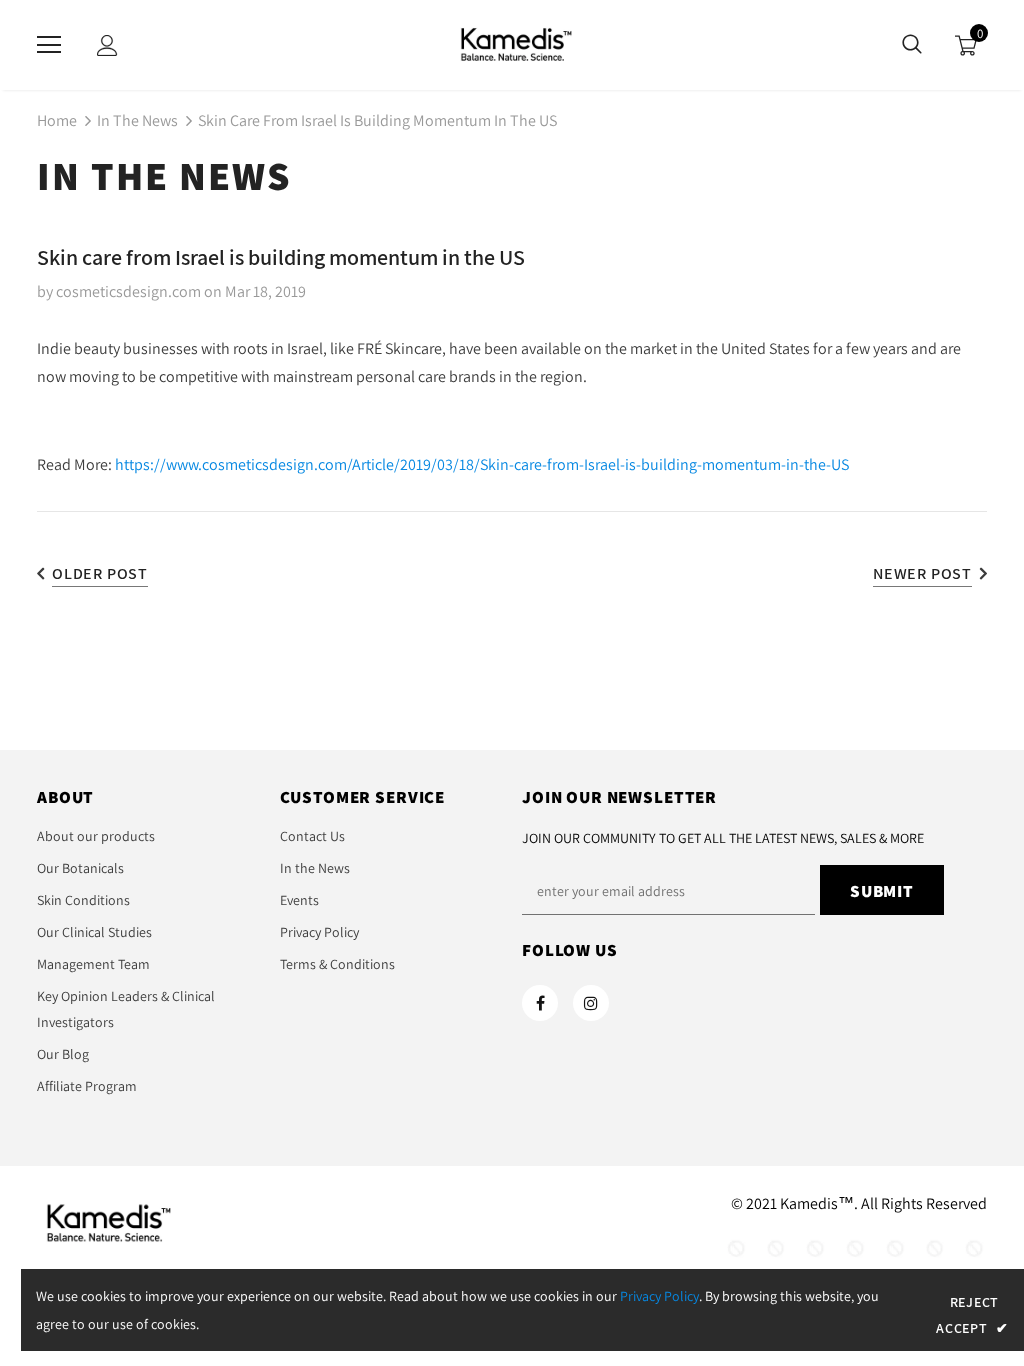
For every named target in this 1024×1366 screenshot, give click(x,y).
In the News (137, 120)
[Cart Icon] (966, 45)
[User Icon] (107, 45)
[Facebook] (540, 1003)
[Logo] (512, 44)
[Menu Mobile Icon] (49, 45)
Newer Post (922, 573)
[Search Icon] (912, 45)
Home (57, 120)
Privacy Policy (659, 1296)
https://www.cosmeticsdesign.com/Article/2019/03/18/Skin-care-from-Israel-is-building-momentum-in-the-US (482, 464)
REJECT (974, 1302)
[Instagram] (591, 1003)
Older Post (100, 573)
